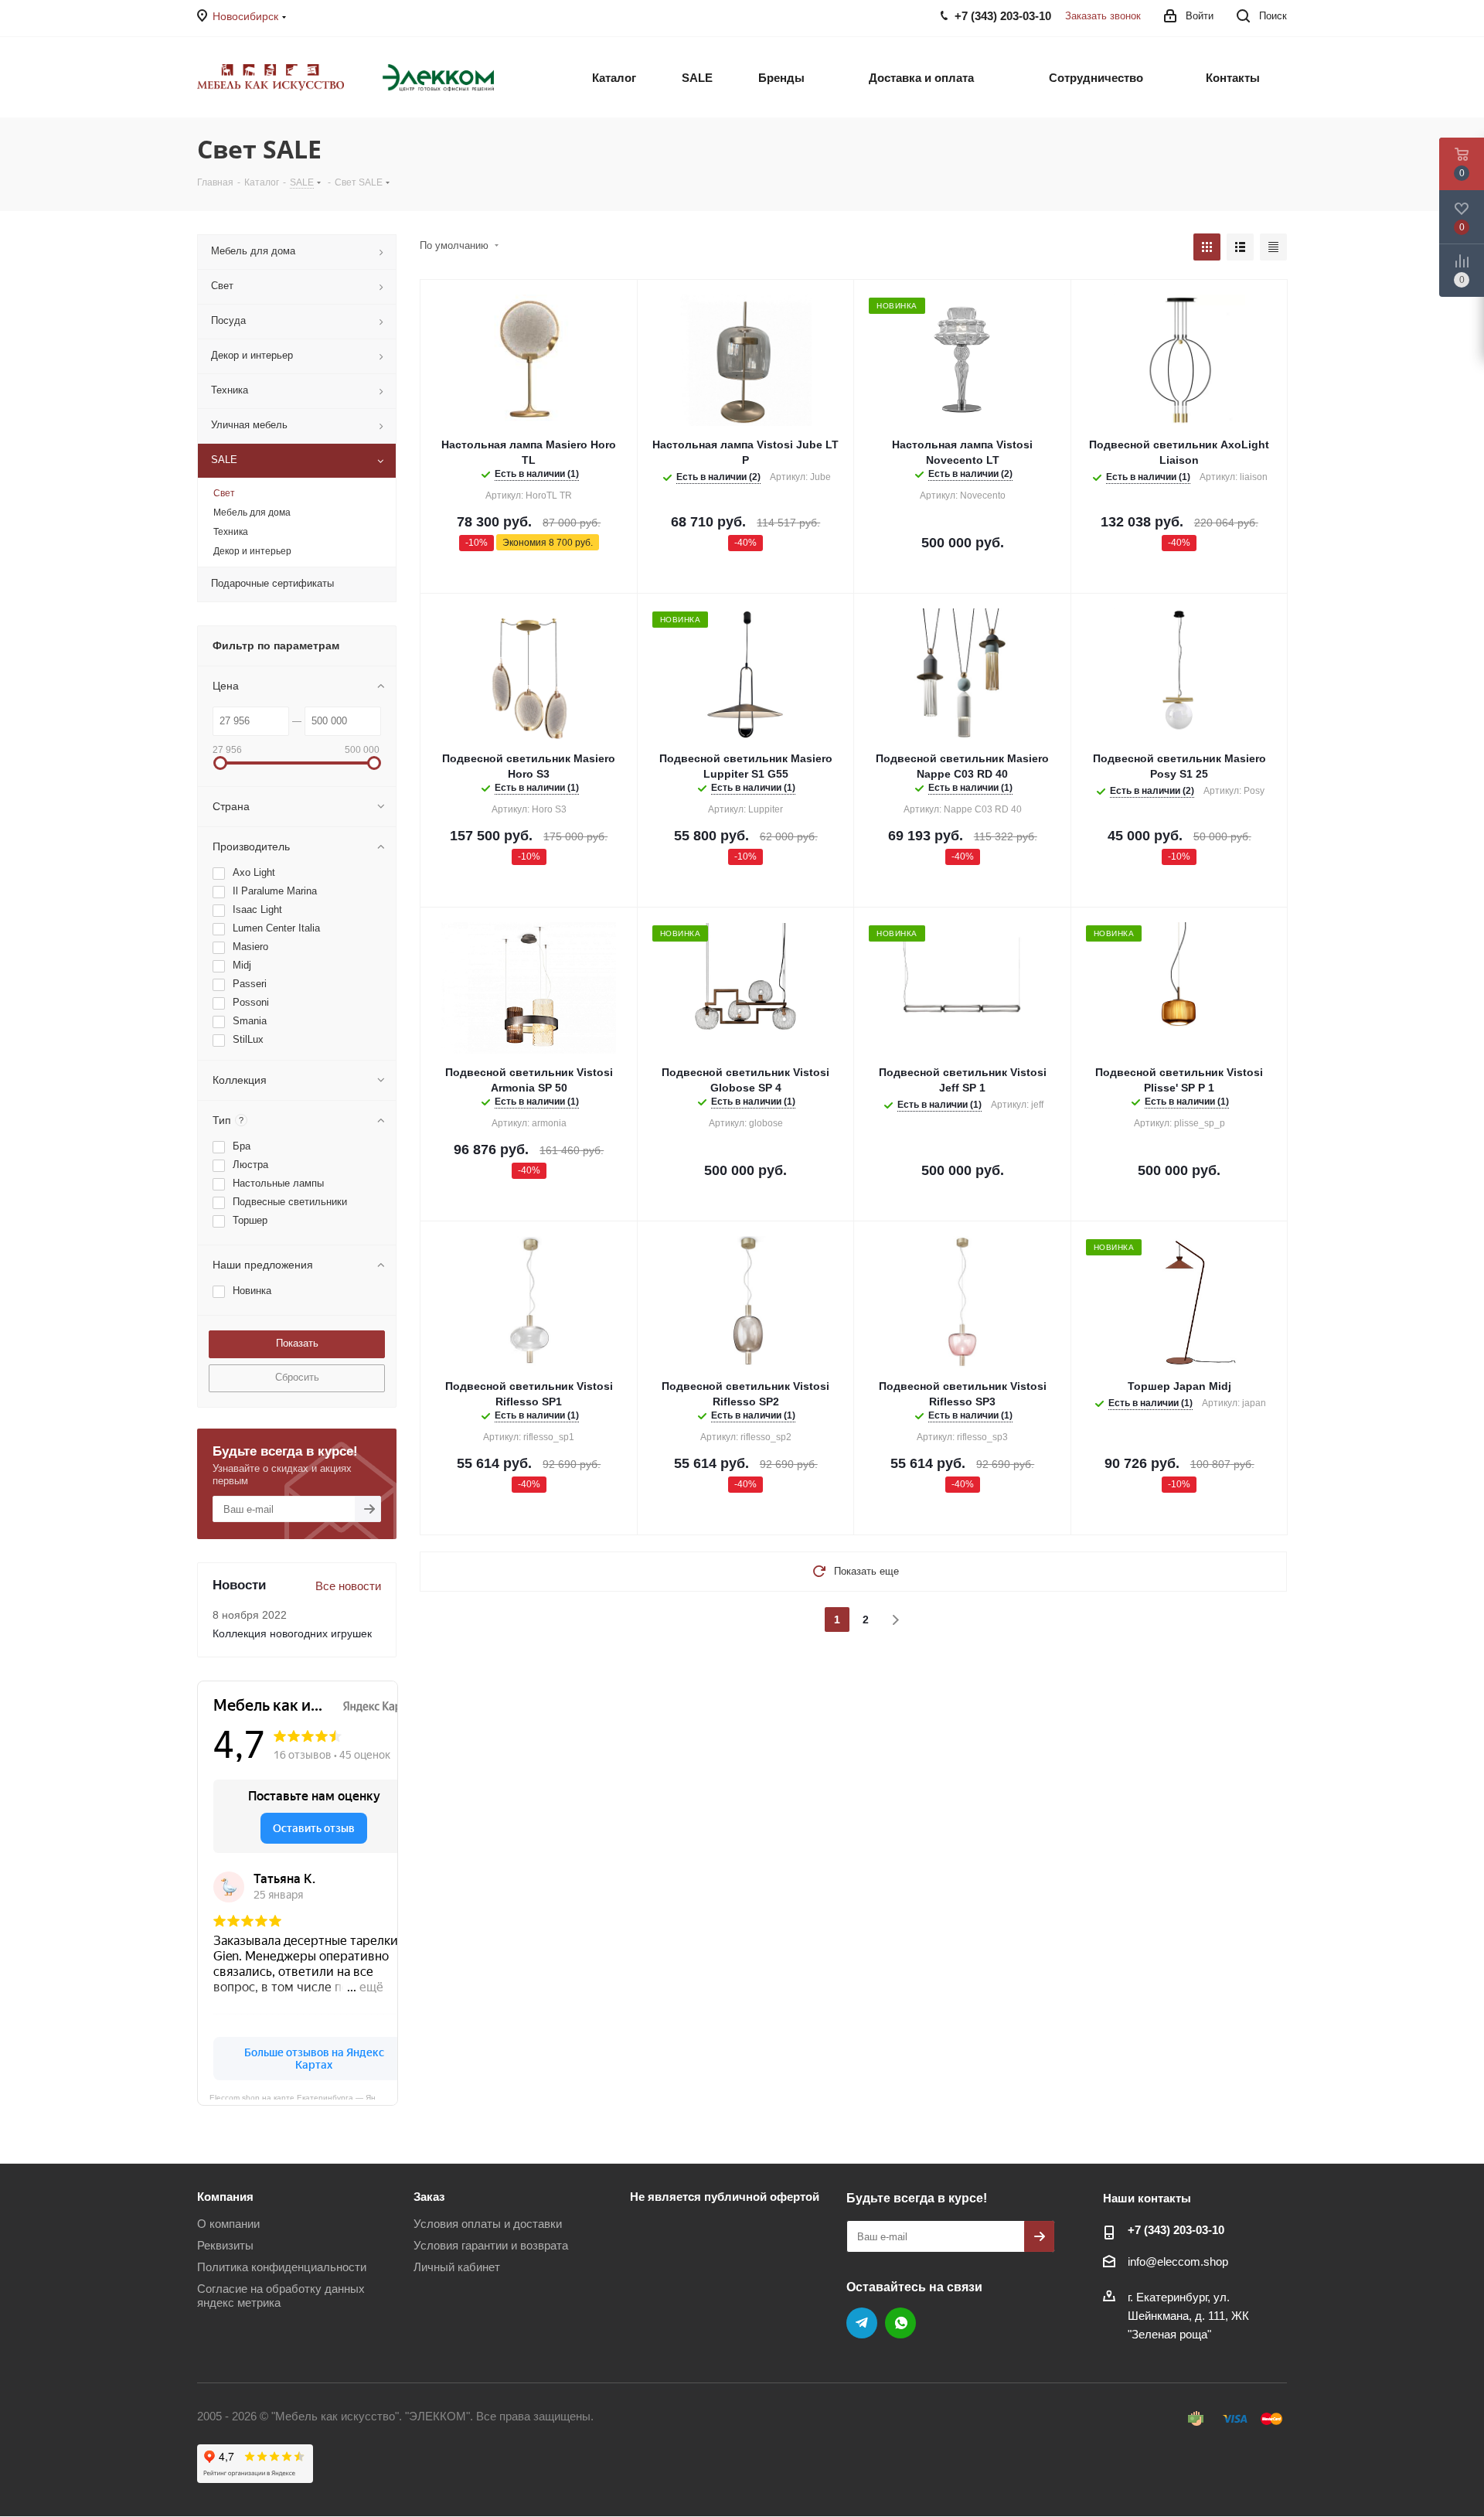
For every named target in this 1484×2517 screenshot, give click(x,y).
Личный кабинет (457, 2267)
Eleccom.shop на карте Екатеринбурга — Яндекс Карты (304, 2096)
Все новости (348, 1586)
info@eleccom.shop (1178, 2262)
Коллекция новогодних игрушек (292, 1633)
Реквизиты (225, 2245)
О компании (228, 2224)
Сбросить (297, 1377)
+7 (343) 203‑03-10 (1176, 2230)
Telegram (862, 2323)
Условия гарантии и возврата (491, 2245)
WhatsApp (900, 2323)
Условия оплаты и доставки (488, 2224)
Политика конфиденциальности (282, 2267)
